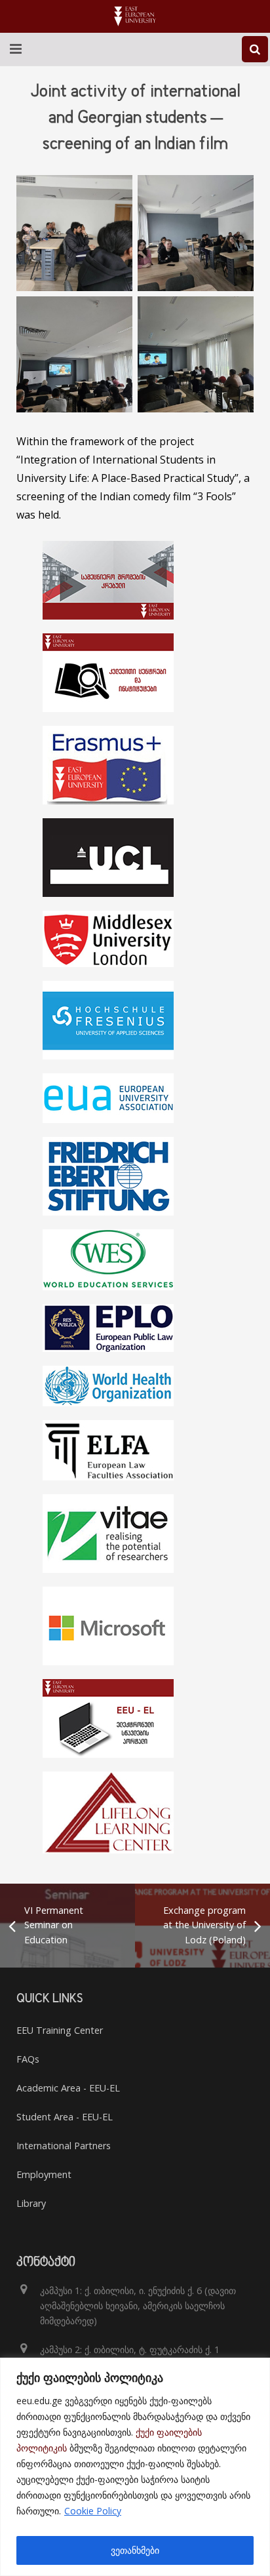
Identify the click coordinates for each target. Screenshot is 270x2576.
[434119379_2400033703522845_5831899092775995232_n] (74, 354)
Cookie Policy (93, 2511)
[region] (135, 2467)
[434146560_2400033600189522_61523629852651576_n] (196, 354)
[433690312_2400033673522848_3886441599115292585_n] (196, 233)
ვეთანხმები (135, 2550)
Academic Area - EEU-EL (68, 2088)
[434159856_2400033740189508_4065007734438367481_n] (74, 233)
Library (31, 2203)
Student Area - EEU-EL (65, 2117)
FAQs (28, 2059)
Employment (44, 2174)
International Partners (64, 2146)
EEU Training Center (60, 2030)
